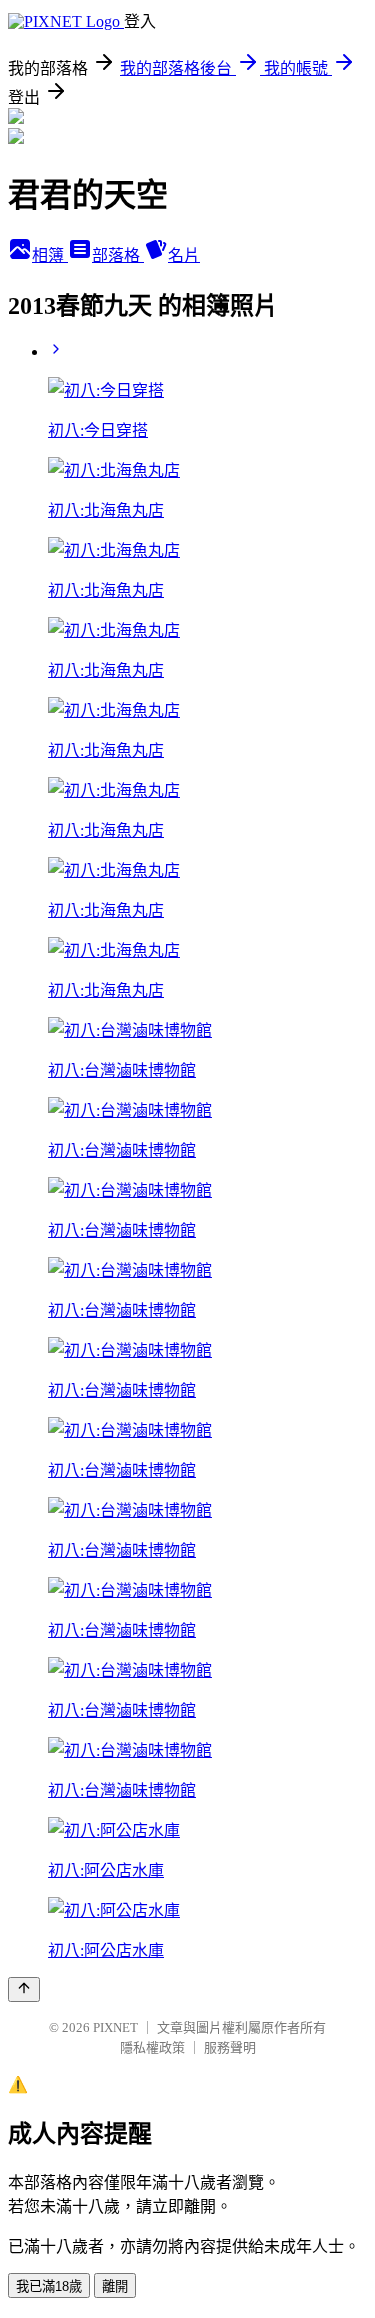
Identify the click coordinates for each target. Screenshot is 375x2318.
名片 (184, 255)
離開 (115, 2286)
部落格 (118, 255)
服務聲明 (230, 2047)
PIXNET (115, 2027)
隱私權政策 (152, 2047)
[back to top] (24, 1989)
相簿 (50, 255)
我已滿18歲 (49, 2286)
